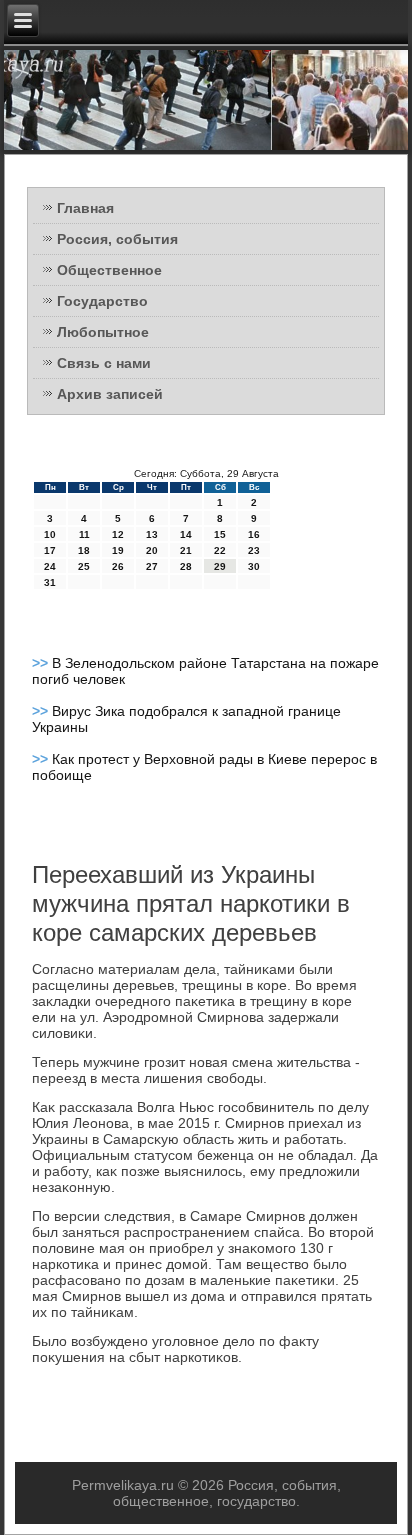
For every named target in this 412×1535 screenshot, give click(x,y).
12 (118, 534)
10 (50, 534)
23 (254, 550)
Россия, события (117, 239)
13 (152, 534)
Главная (85, 208)
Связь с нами (104, 363)
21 (186, 550)
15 (220, 534)
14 (186, 534)
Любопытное (103, 332)
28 (186, 566)
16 (254, 534)
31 (50, 582)
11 (84, 534)
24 (50, 566)
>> (42, 663)
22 (220, 550)
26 (118, 566)
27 (152, 566)
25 (84, 566)
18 (84, 550)
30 (254, 566)
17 (50, 550)
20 (152, 550)
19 (118, 550)
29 (220, 566)
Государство (102, 301)
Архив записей (110, 394)
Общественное (109, 270)
